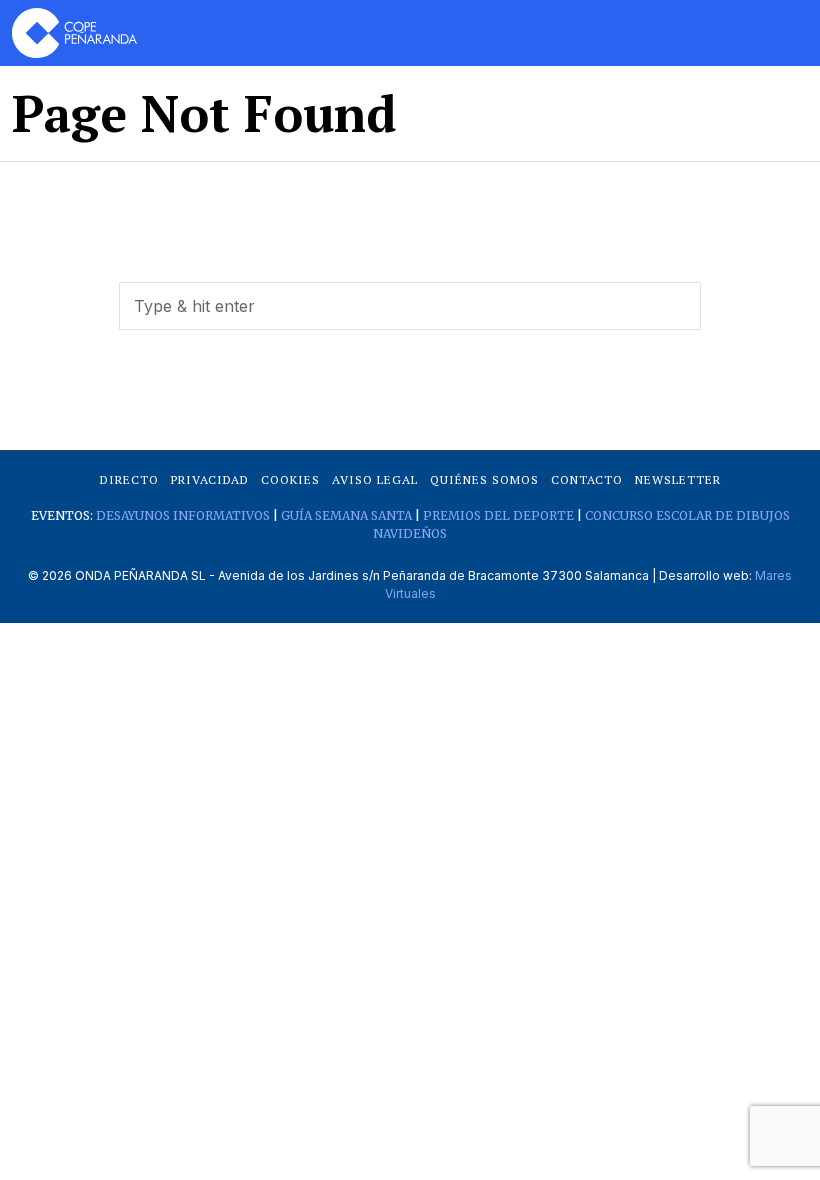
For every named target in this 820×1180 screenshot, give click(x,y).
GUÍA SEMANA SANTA (346, 515)
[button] (677, 306)
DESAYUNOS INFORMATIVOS (183, 515)
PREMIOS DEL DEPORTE (498, 515)
